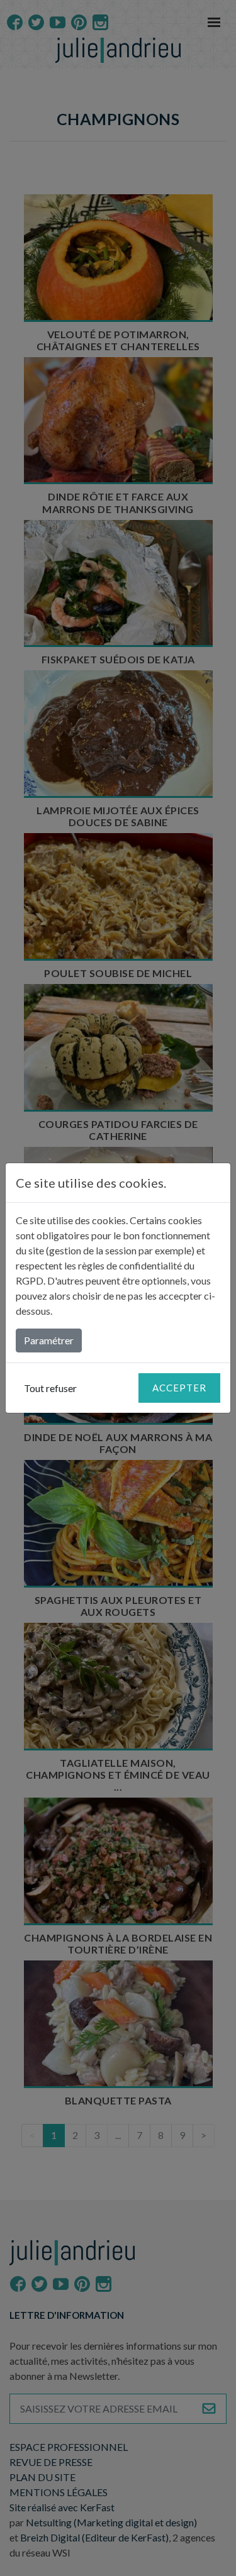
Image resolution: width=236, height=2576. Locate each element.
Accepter (179, 1388)
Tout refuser (50, 1388)
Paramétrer (49, 1340)
